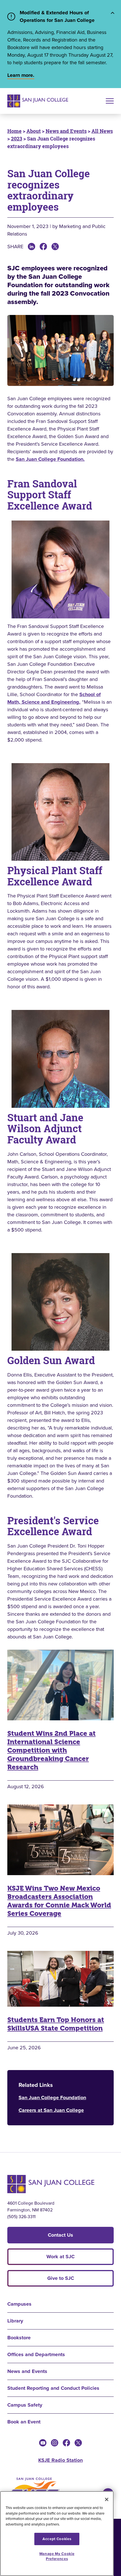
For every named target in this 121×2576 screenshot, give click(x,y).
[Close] (107, 2499)
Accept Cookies (57, 2539)
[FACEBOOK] (43, 247)
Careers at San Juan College (51, 2110)
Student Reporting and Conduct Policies (53, 2388)
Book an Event (24, 2422)
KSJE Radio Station (60, 2460)
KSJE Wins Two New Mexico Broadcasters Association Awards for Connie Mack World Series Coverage (59, 1901)
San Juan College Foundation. (50, 459)
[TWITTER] (55, 247)
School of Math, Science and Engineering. (54, 698)
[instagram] (55, 2443)
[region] (57, 2534)
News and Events (66, 131)
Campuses (19, 2304)
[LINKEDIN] (32, 247)
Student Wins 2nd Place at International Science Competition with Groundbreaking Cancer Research (51, 1750)
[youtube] (43, 2443)
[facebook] (66, 2443)
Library (15, 2321)
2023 (17, 139)
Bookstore (19, 2338)
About (34, 131)
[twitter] (78, 2443)
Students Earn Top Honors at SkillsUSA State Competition (56, 2024)
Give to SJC (61, 2278)
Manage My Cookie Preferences (57, 2556)
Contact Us (60, 2235)
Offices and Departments (36, 2354)
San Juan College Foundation (52, 2098)
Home (14, 131)
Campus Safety (25, 2405)
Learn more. (21, 75)
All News (102, 131)
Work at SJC (60, 2257)
